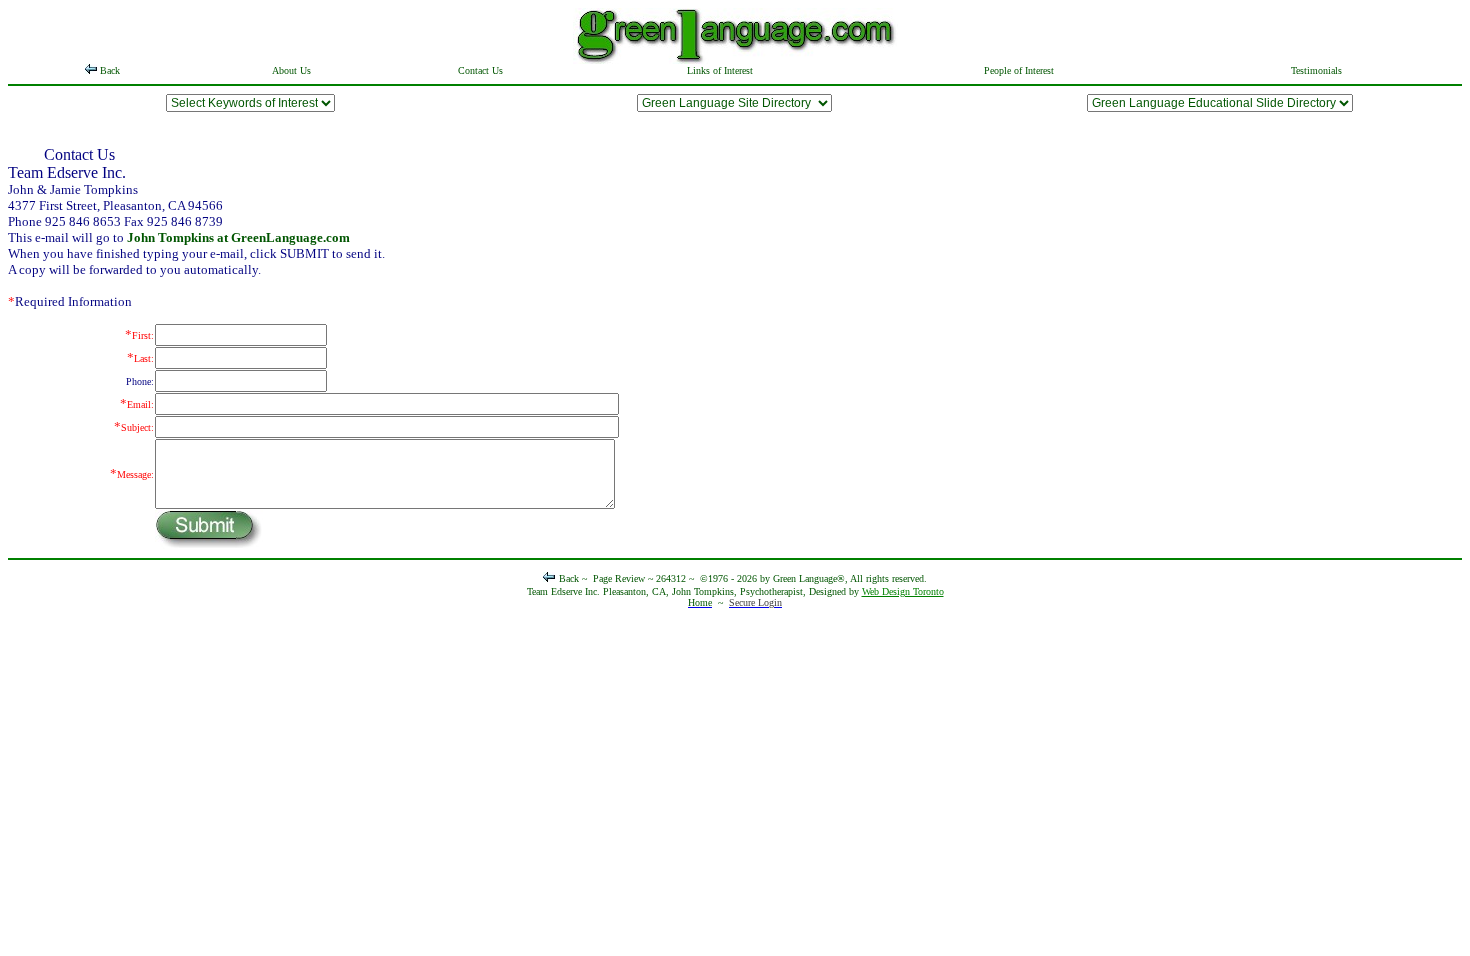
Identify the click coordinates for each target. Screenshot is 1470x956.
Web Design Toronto (903, 591)
